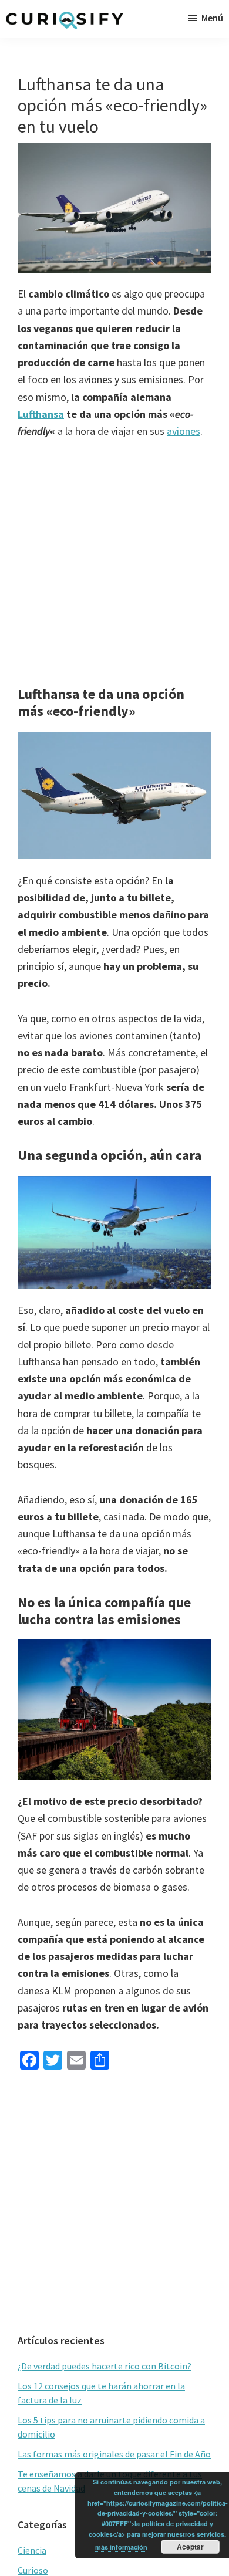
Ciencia (32, 2550)
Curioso (33, 2570)
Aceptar (190, 2547)
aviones (183, 431)
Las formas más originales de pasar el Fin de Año (114, 2454)
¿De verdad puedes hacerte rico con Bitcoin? (105, 2366)
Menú (212, 18)
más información (121, 2547)
